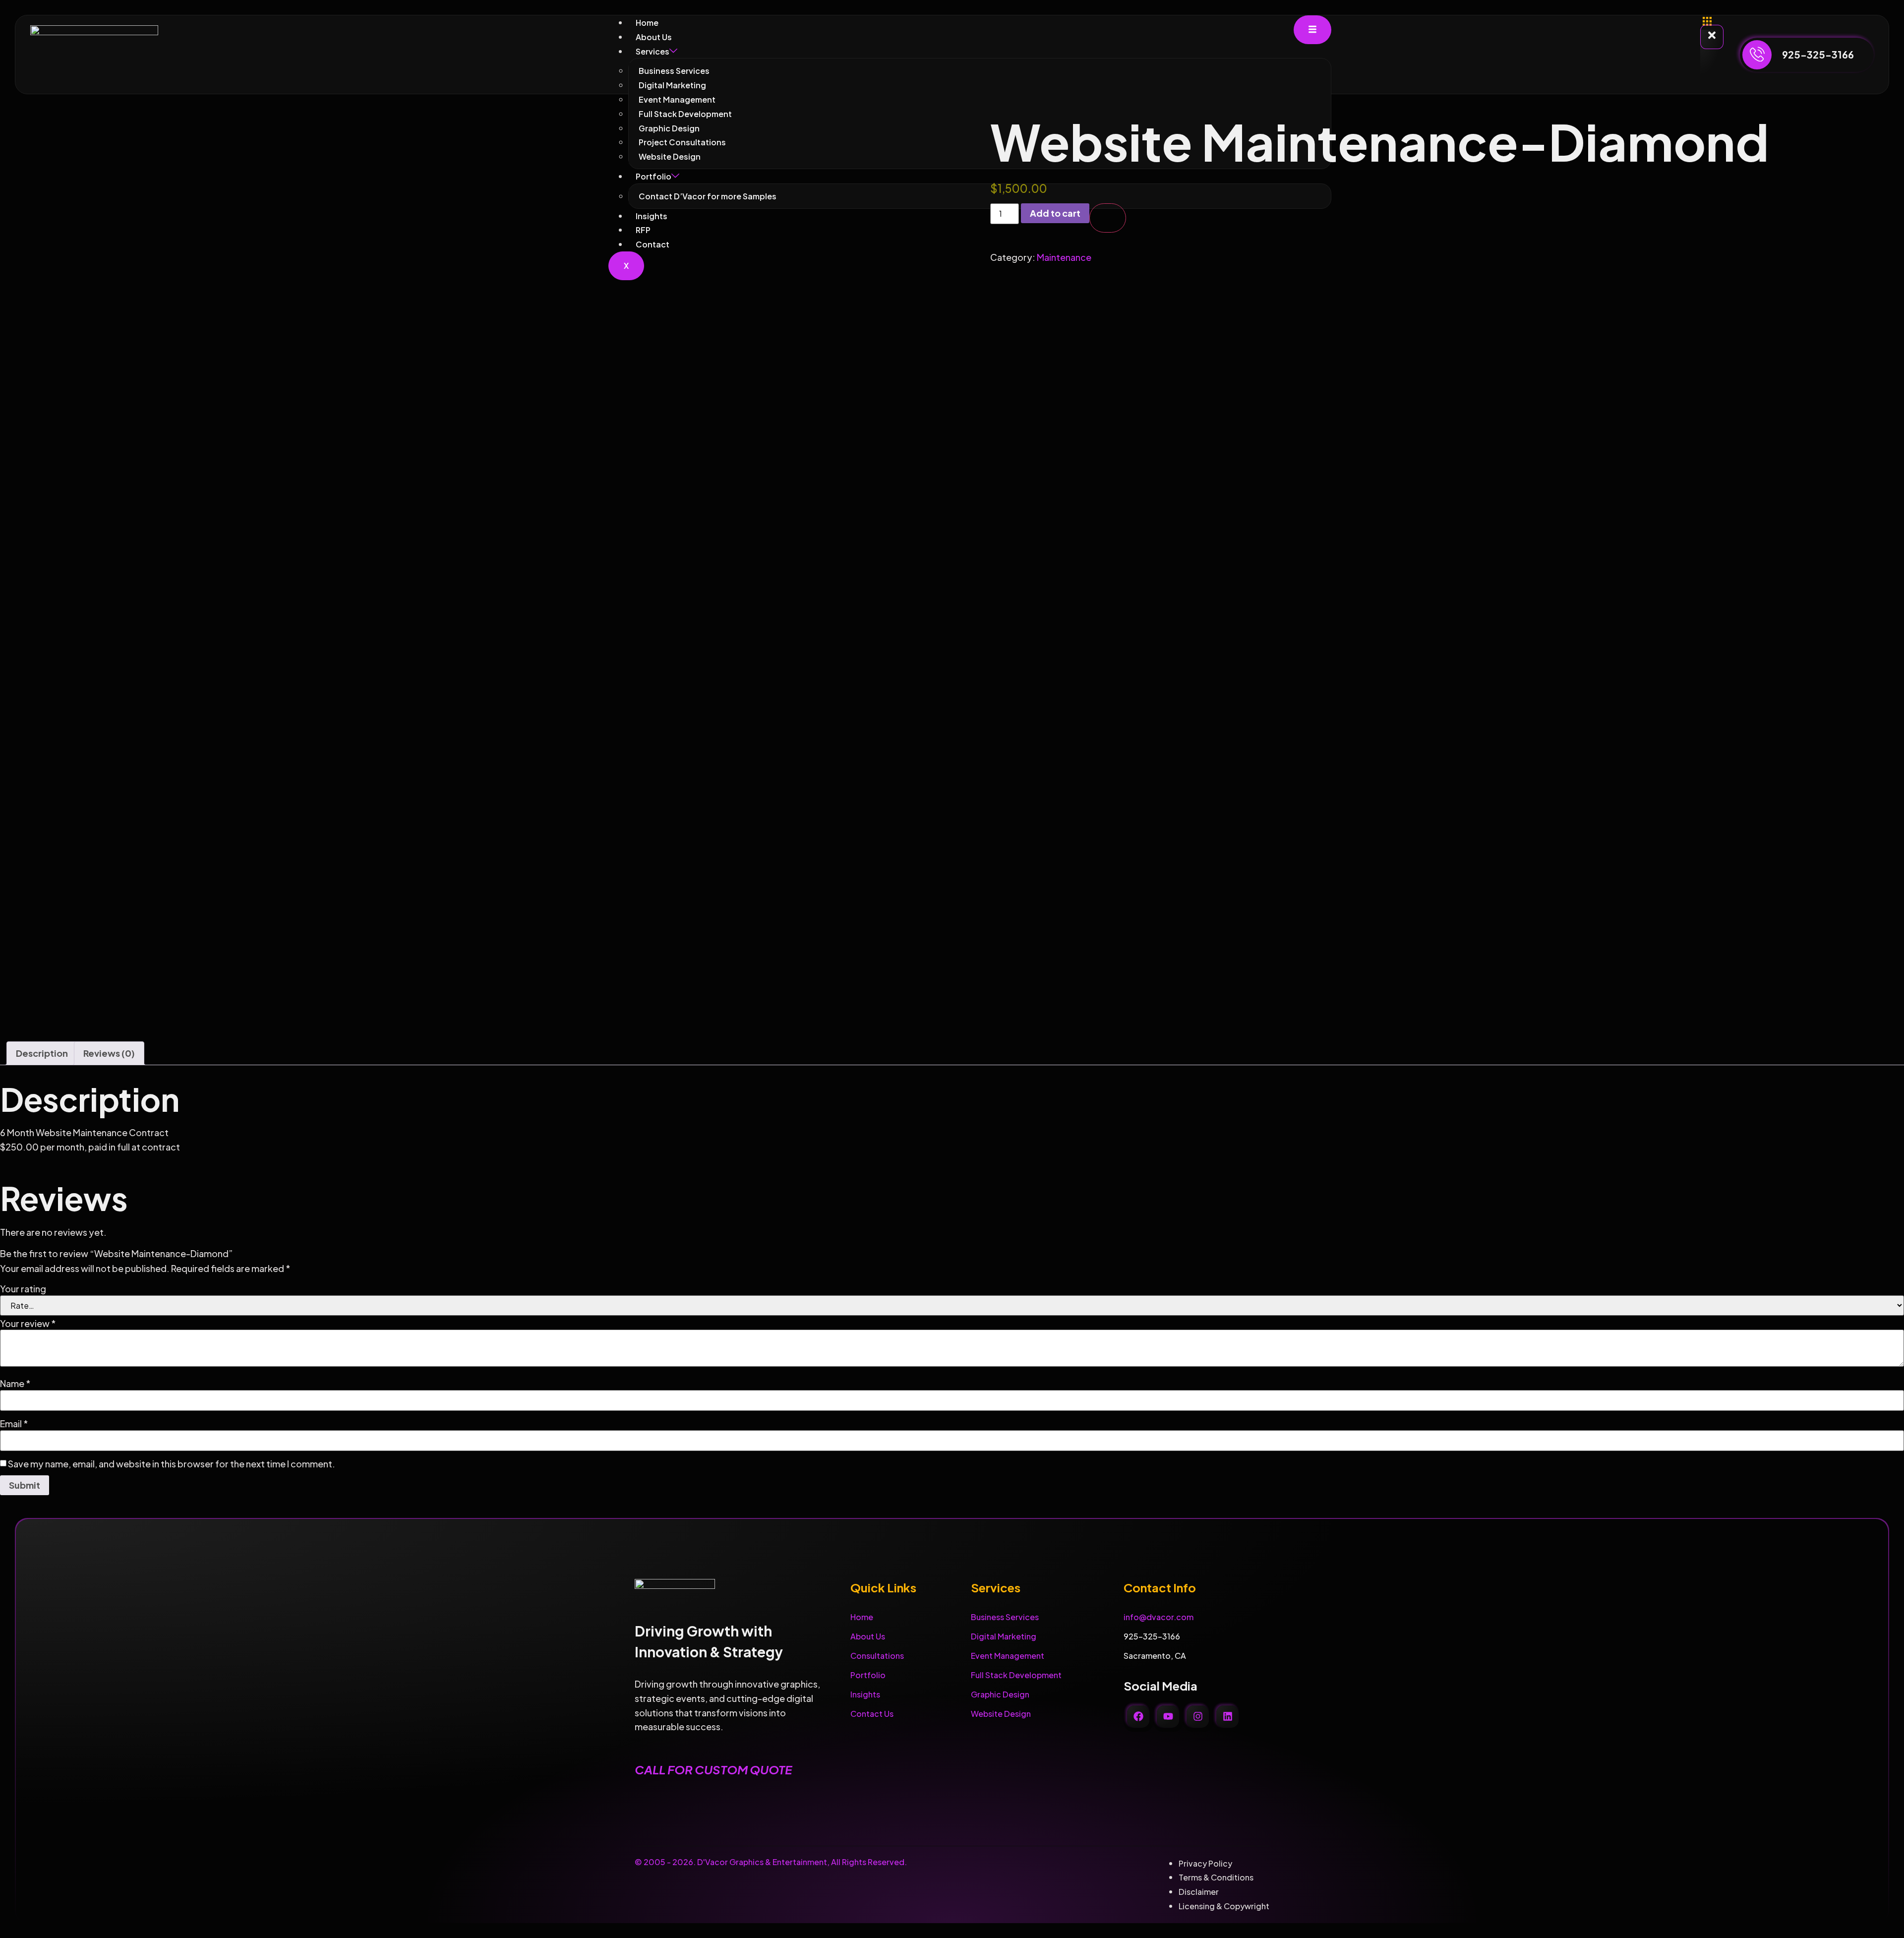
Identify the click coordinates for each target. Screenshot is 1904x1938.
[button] (1707, 21)
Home (647, 23)
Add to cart (1055, 213)
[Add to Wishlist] (1108, 218)
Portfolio (868, 1675)
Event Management (677, 99)
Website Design (1001, 1714)
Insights (865, 1694)
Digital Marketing (672, 85)
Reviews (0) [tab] (109, 1053)
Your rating (23, 1289)
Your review (28, 1324)
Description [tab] (42, 1053)
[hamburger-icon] (1312, 30)
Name (15, 1384)
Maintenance (1064, 257)
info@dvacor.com (1159, 1617)
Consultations (877, 1656)
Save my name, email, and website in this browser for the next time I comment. (172, 1464)
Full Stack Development (1016, 1675)
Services (653, 51)
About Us (654, 37)
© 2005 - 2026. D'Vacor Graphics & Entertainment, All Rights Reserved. (771, 1862)
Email (14, 1424)
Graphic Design (1000, 1694)
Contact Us (872, 1714)
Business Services (674, 71)
